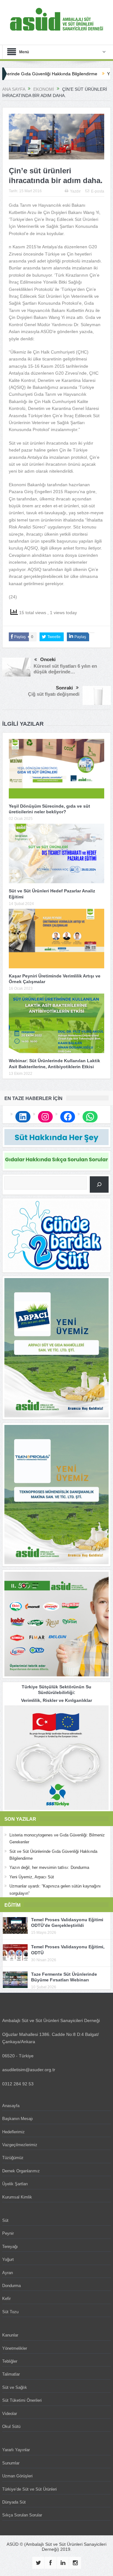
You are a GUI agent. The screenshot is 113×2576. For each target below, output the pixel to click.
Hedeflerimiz (13, 2132)
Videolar (10, 2414)
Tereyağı (10, 2247)
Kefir (6, 2299)
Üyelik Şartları (15, 2184)
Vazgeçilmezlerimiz (20, 2145)
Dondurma (11, 2286)
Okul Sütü (11, 2426)
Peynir (8, 2233)
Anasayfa (11, 2106)
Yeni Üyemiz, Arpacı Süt (32, 1877)
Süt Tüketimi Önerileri (22, 2400)
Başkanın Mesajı (18, 2119)
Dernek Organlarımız (21, 2171)
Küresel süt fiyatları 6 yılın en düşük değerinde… (65, 669)
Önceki (48, 659)
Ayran (8, 2273)
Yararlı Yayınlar (16, 2450)
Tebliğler (10, 2361)
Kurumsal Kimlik (17, 2197)
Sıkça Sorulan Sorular (22, 2515)
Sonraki (64, 688)
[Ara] (99, 1184)
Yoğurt (8, 2259)
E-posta (98, 191)
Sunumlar (11, 2463)
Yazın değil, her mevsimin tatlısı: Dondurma (49, 1867)
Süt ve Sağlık (15, 2387)
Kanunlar (10, 2335)
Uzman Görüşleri (17, 2476)
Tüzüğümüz (13, 2158)
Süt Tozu (10, 2312)
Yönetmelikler (15, 2348)
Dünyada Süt (14, 2502)
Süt (5, 2220)
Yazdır (75, 191)
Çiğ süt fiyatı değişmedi (54, 694)
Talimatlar (11, 2374)
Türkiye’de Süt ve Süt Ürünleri (30, 2489)
